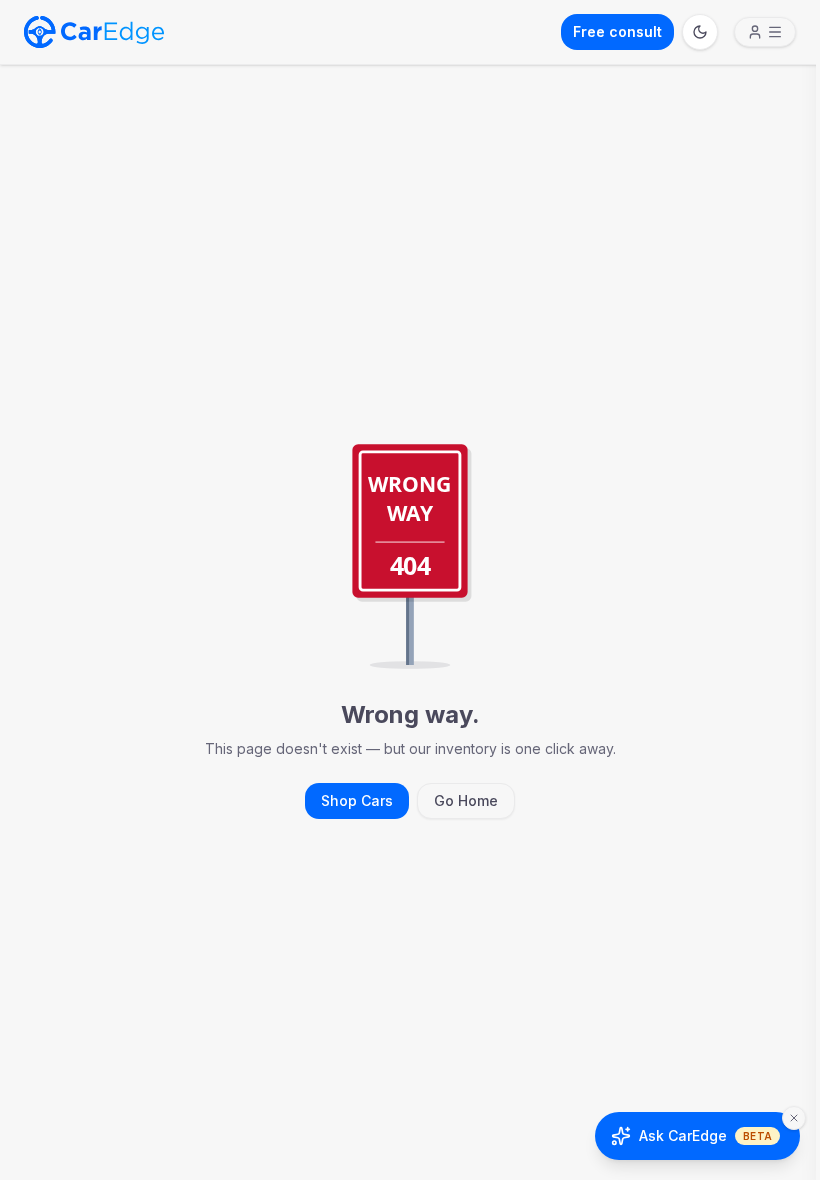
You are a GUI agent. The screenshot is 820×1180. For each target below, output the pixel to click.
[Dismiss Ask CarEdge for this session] (794, 1118)
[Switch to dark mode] (700, 32)
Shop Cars (357, 800)
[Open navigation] (765, 32)
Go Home (466, 800)
